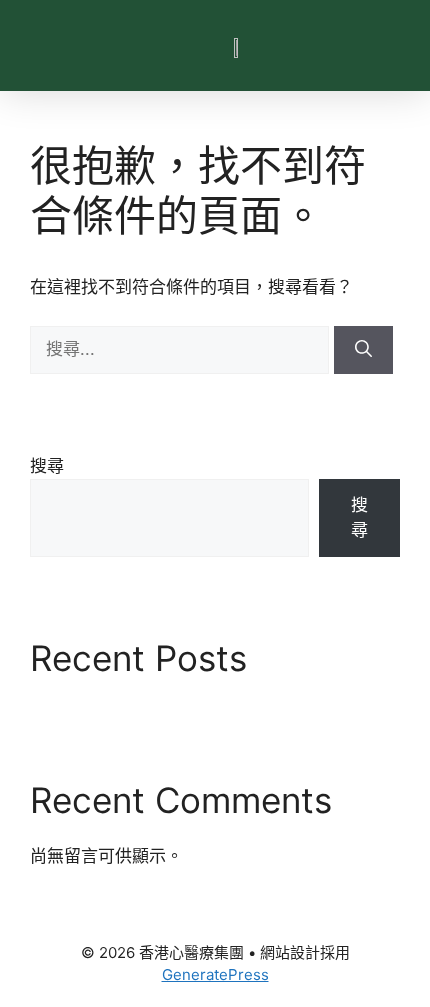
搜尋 (47, 466)
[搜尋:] (182, 349)
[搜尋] (363, 350)
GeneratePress (215, 974)
